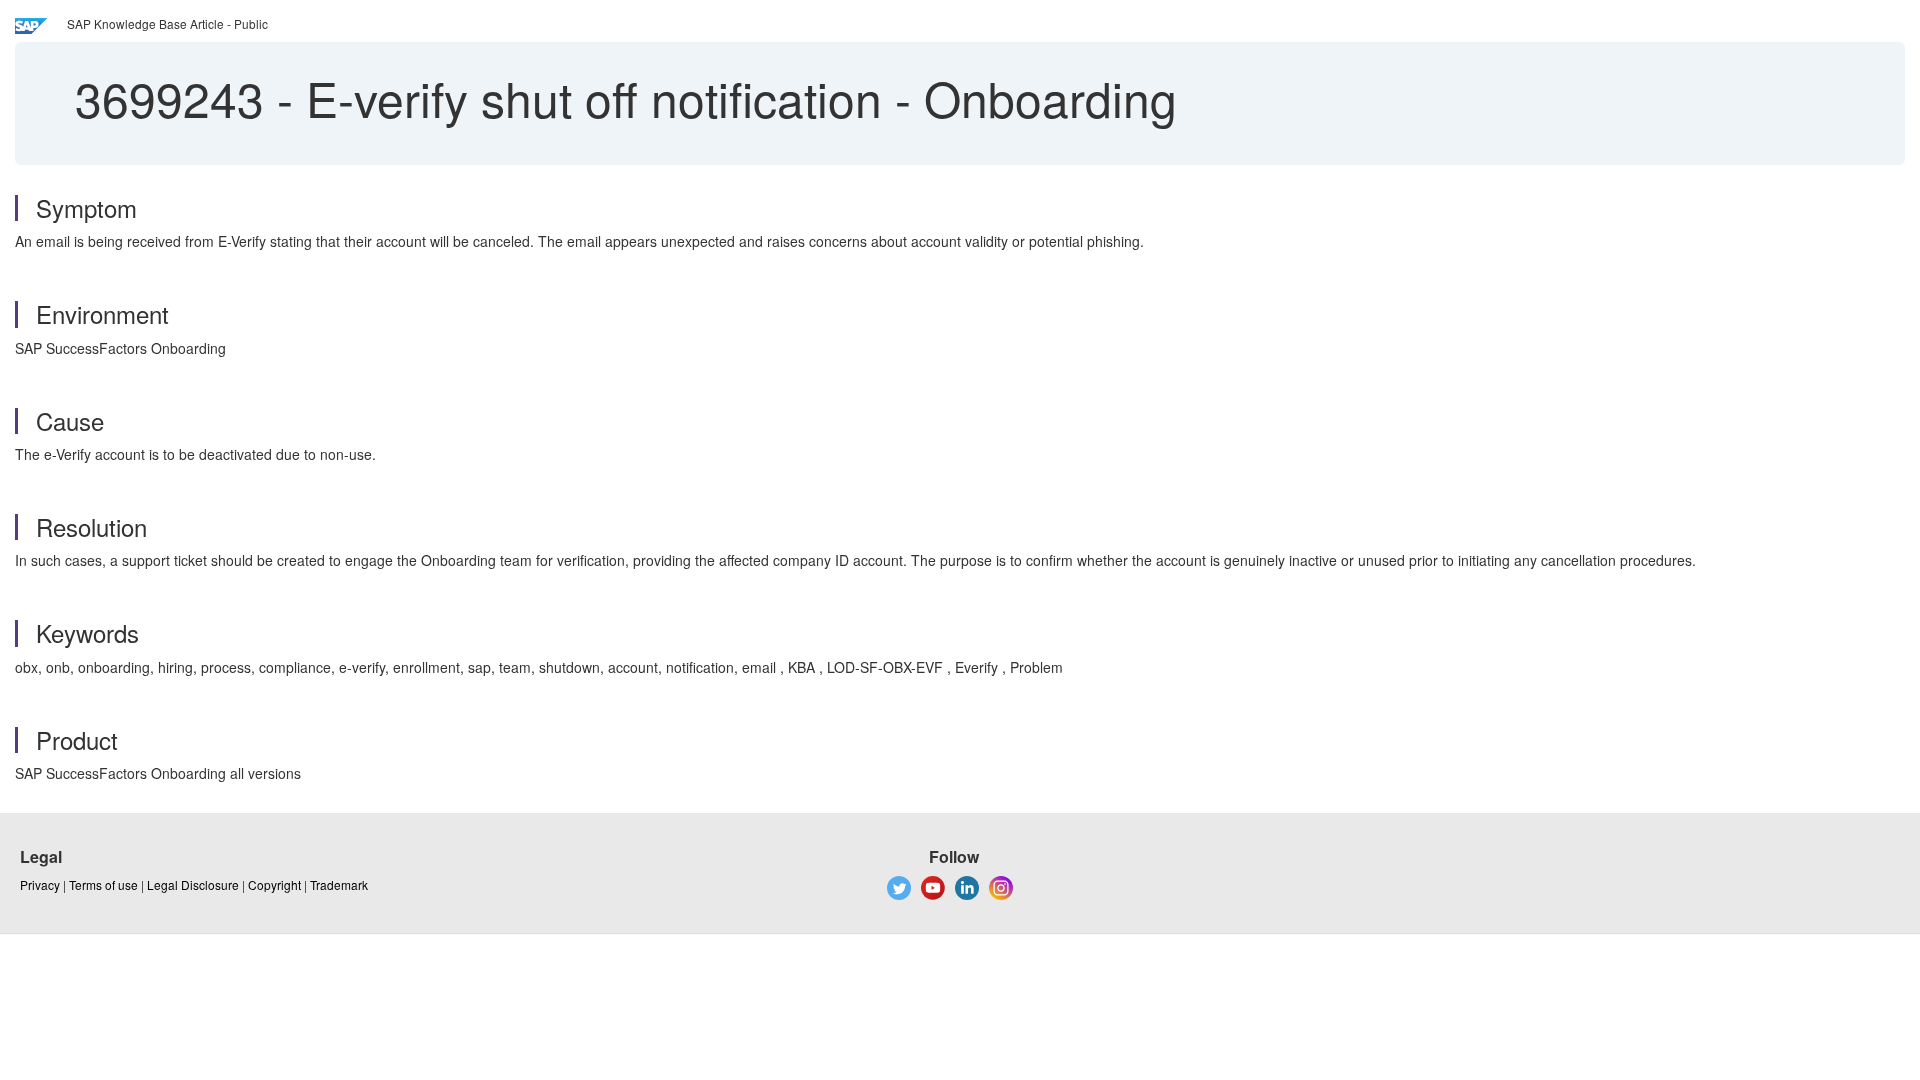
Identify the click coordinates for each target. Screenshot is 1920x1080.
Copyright (274, 884)
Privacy (40, 884)
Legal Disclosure (193, 884)
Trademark (339, 884)
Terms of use (103, 884)
